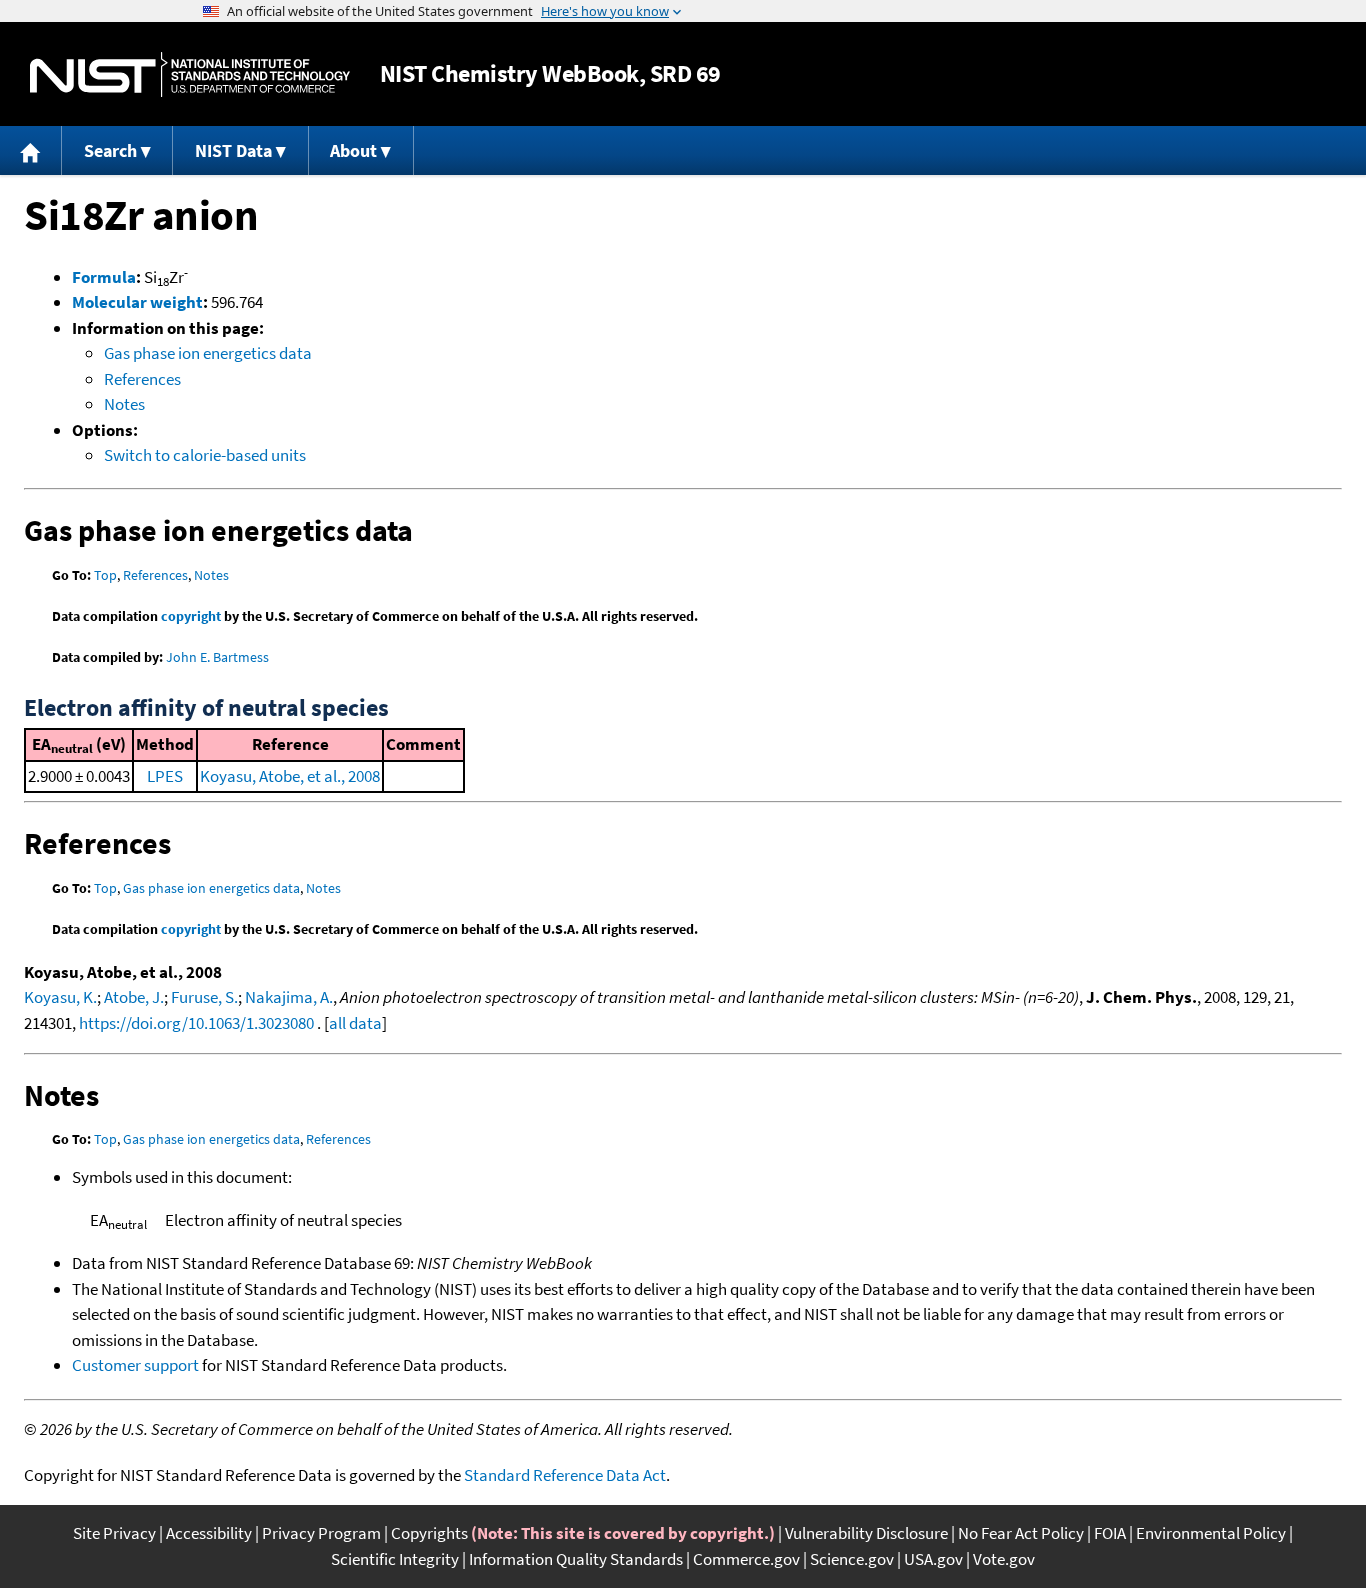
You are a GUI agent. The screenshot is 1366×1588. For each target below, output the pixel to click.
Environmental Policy (1211, 1533)
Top (105, 575)
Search (110, 150)
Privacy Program (321, 1533)
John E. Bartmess (217, 657)
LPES (165, 776)
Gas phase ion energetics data (208, 353)
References (142, 379)
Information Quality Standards (576, 1559)
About (353, 150)
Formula (104, 277)
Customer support (135, 1365)
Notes (124, 404)
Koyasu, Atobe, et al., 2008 (290, 776)
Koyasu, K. (60, 997)
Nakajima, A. (289, 997)
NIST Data (233, 150)
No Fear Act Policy (1021, 1533)
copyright (191, 616)
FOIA (1110, 1533)
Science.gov (852, 1559)
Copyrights (429, 1533)
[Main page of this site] (31, 150)
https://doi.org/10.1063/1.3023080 (196, 1023)
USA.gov (933, 1559)
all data (355, 1023)
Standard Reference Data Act (565, 1475)
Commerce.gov (746, 1559)
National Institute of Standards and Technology (190, 74)
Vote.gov (1004, 1559)
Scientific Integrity (395, 1559)
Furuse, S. (204, 997)
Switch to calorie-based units (205, 455)
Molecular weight (137, 302)
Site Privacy (114, 1533)
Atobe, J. (134, 997)
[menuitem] (31, 150)
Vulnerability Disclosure (866, 1533)
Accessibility (209, 1533)
